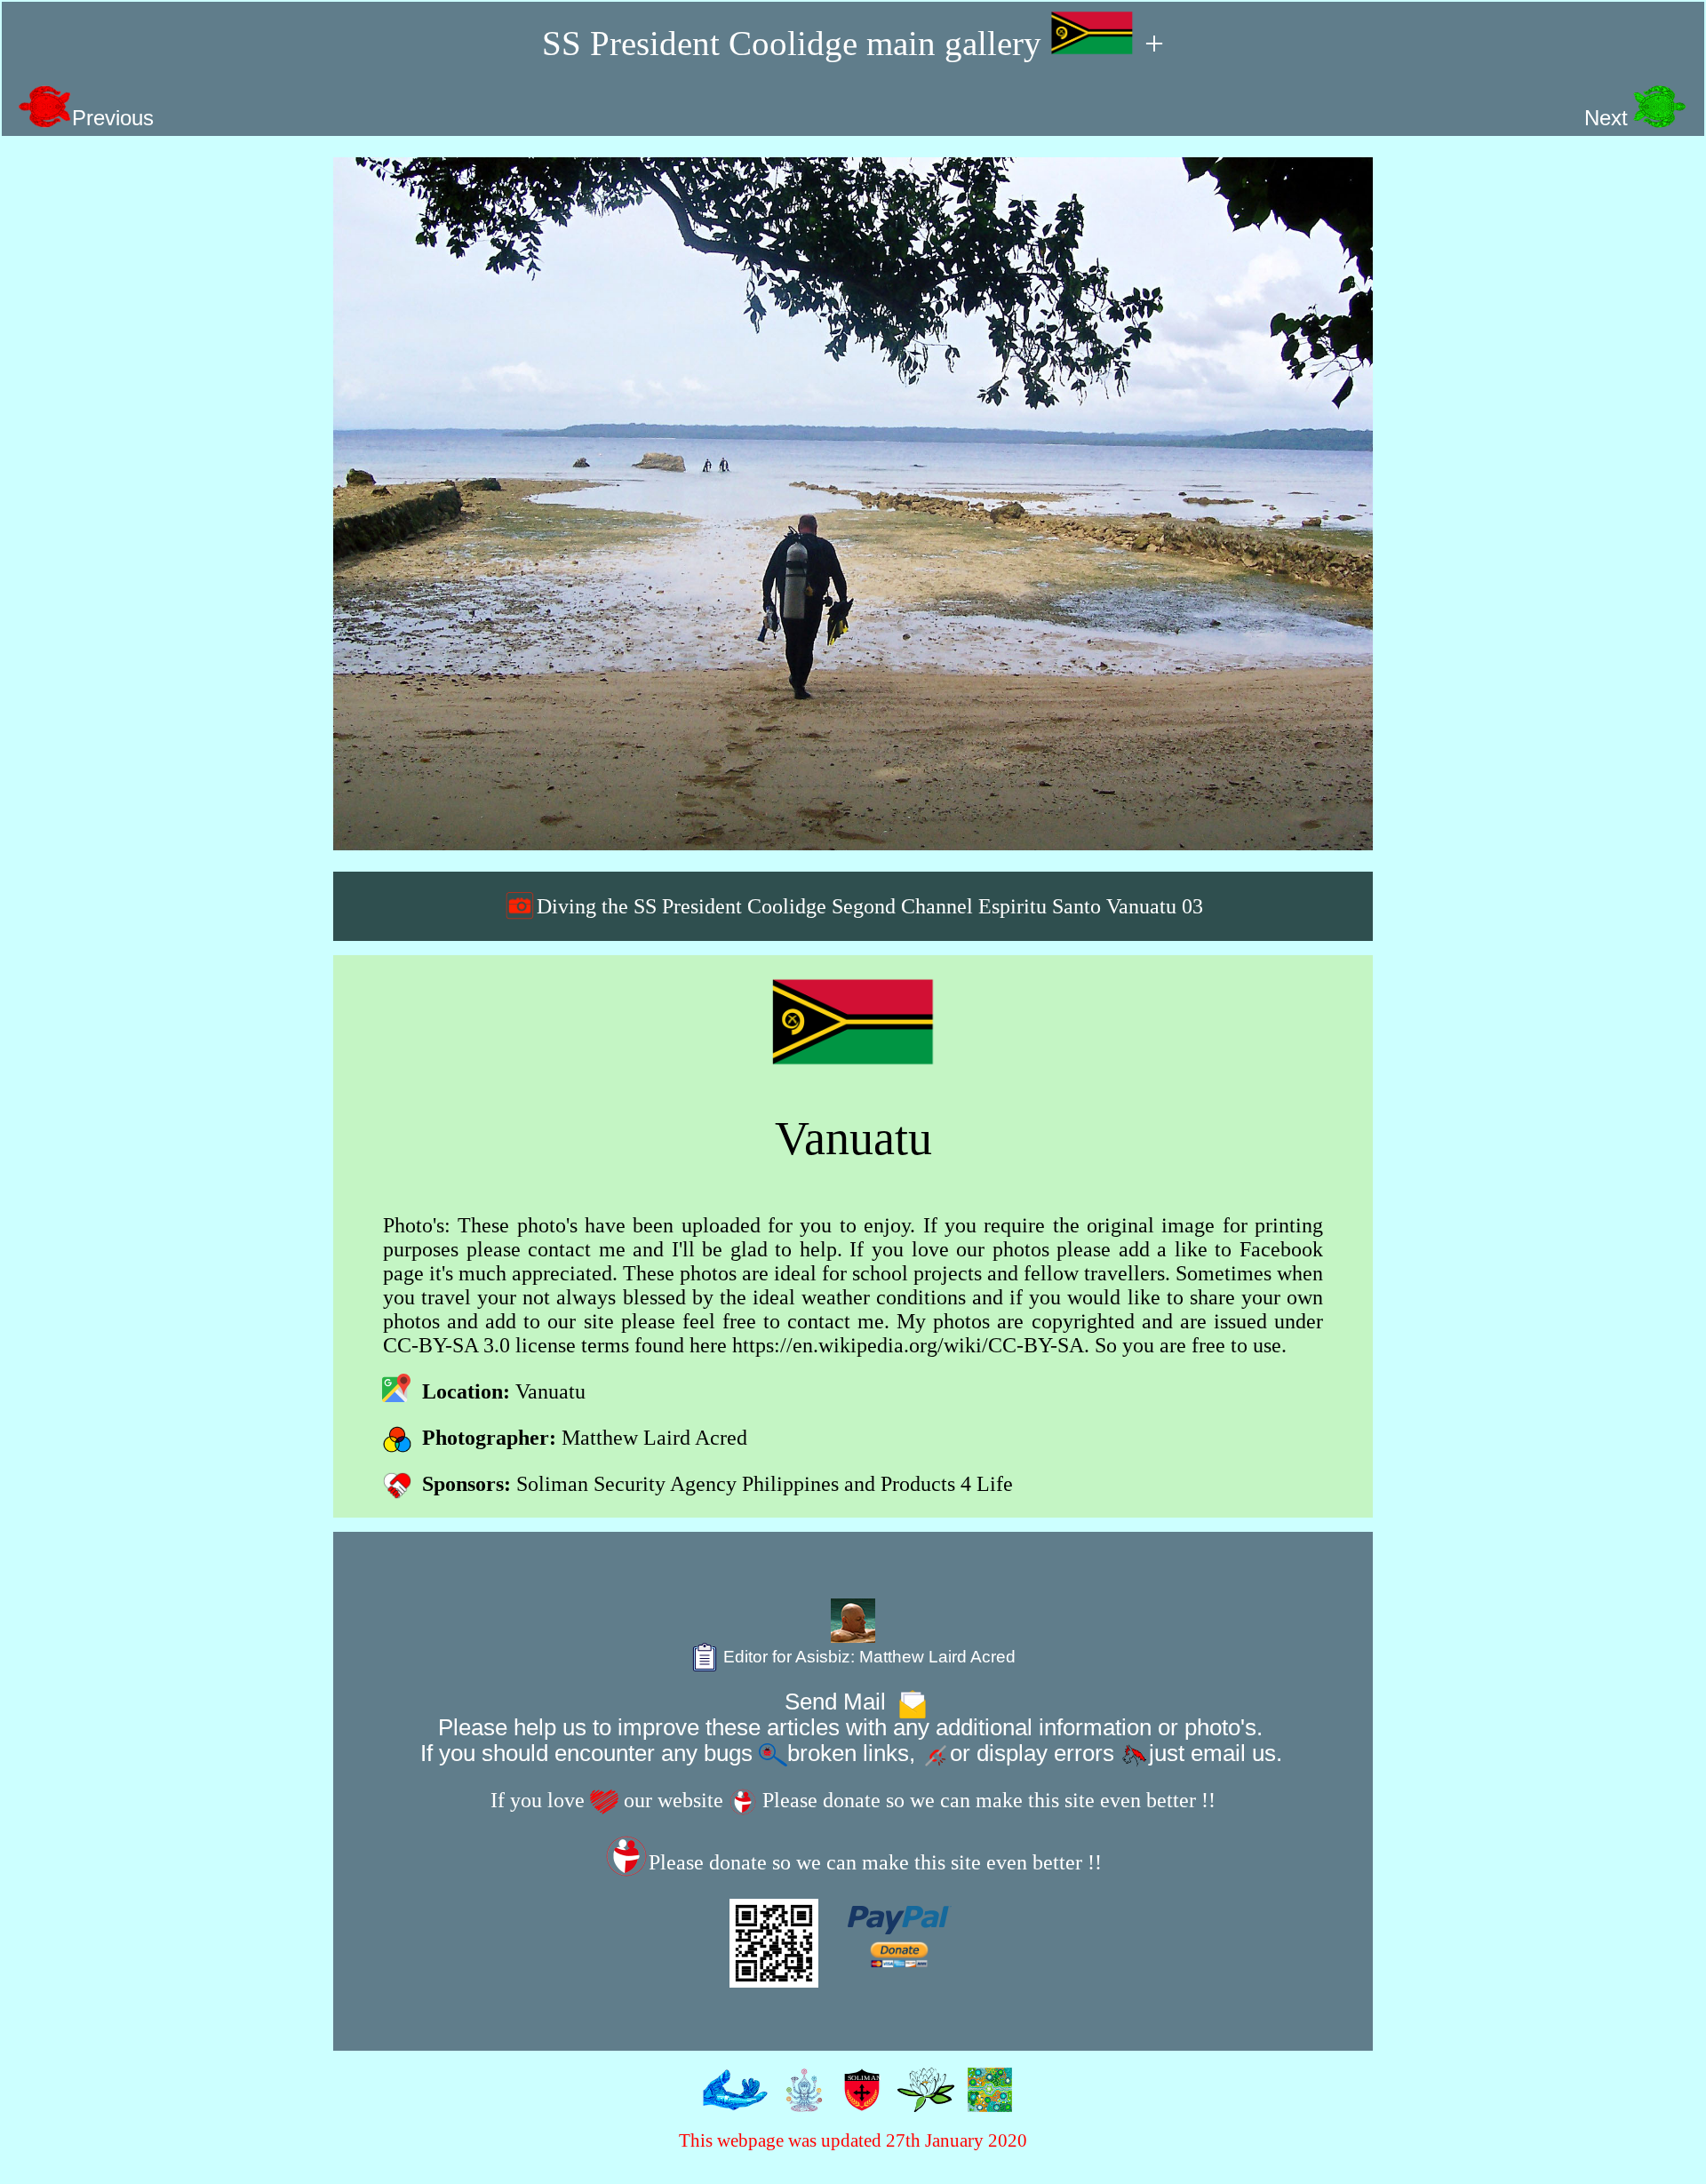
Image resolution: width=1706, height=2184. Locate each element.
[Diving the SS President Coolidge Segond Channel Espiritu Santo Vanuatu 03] (853, 504)
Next (1609, 118)
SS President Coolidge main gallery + (853, 43)
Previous (113, 118)
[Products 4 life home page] (986, 2100)
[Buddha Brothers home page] (922, 2100)
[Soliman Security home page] (858, 2100)
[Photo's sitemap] (800, 2100)
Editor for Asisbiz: (867, 1657)
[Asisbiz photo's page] (731, 2100)
